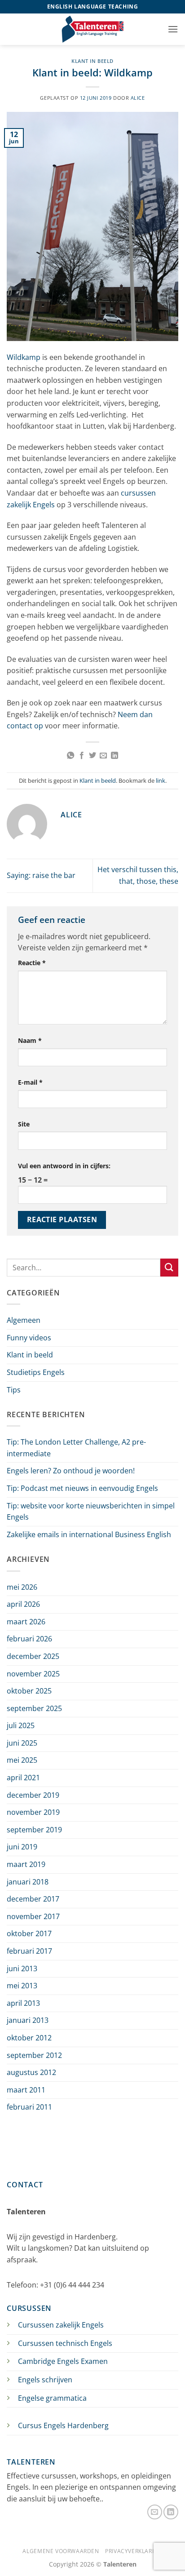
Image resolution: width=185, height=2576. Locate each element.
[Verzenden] (169, 1267)
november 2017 (33, 1916)
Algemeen (24, 1320)
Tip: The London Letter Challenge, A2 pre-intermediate (76, 1448)
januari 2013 (28, 2020)
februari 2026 (29, 1639)
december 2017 (33, 1899)
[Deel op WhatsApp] (70, 756)
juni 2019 (22, 1847)
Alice (138, 98)
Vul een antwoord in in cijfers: (64, 1166)
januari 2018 (28, 1882)
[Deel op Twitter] (92, 756)
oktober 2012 (29, 2038)
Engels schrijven (45, 2380)
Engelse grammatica (52, 2398)
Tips (14, 1390)
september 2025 (34, 1708)
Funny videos (29, 1338)
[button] (173, 29)
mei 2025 (22, 1760)
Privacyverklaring (134, 2551)
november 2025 (33, 1674)
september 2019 (34, 1830)
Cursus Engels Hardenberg (63, 2425)
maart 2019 (26, 1864)
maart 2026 (26, 1622)
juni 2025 (22, 1743)
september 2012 (34, 2055)
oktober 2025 (29, 1691)
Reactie (32, 963)
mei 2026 (22, 1587)
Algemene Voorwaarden (61, 2551)
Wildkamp (24, 357)
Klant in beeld (92, 61)
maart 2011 (26, 2090)
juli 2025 (21, 1725)
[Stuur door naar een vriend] (103, 756)
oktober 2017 (29, 1933)
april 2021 (23, 1778)
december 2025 (33, 1656)
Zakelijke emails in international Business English (89, 1534)
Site (24, 1124)
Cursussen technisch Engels (65, 2343)
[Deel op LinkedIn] (115, 756)
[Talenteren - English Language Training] (92, 29)
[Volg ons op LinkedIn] (171, 2512)
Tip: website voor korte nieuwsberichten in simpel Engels (91, 1512)
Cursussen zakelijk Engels (61, 2325)
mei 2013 (22, 1986)
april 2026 (23, 1604)
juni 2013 (22, 1969)
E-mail (30, 1082)
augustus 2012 (31, 2072)
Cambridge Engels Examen (63, 2361)
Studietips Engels (36, 1372)
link (161, 780)
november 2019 (33, 1812)
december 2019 (33, 1795)
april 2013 (23, 2003)
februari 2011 (29, 2107)
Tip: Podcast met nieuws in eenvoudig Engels (82, 1488)
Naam (30, 1040)
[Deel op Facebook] (81, 756)
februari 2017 (29, 1951)
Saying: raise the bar (41, 875)
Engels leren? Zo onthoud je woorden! (71, 1471)
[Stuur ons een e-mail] (155, 2512)
